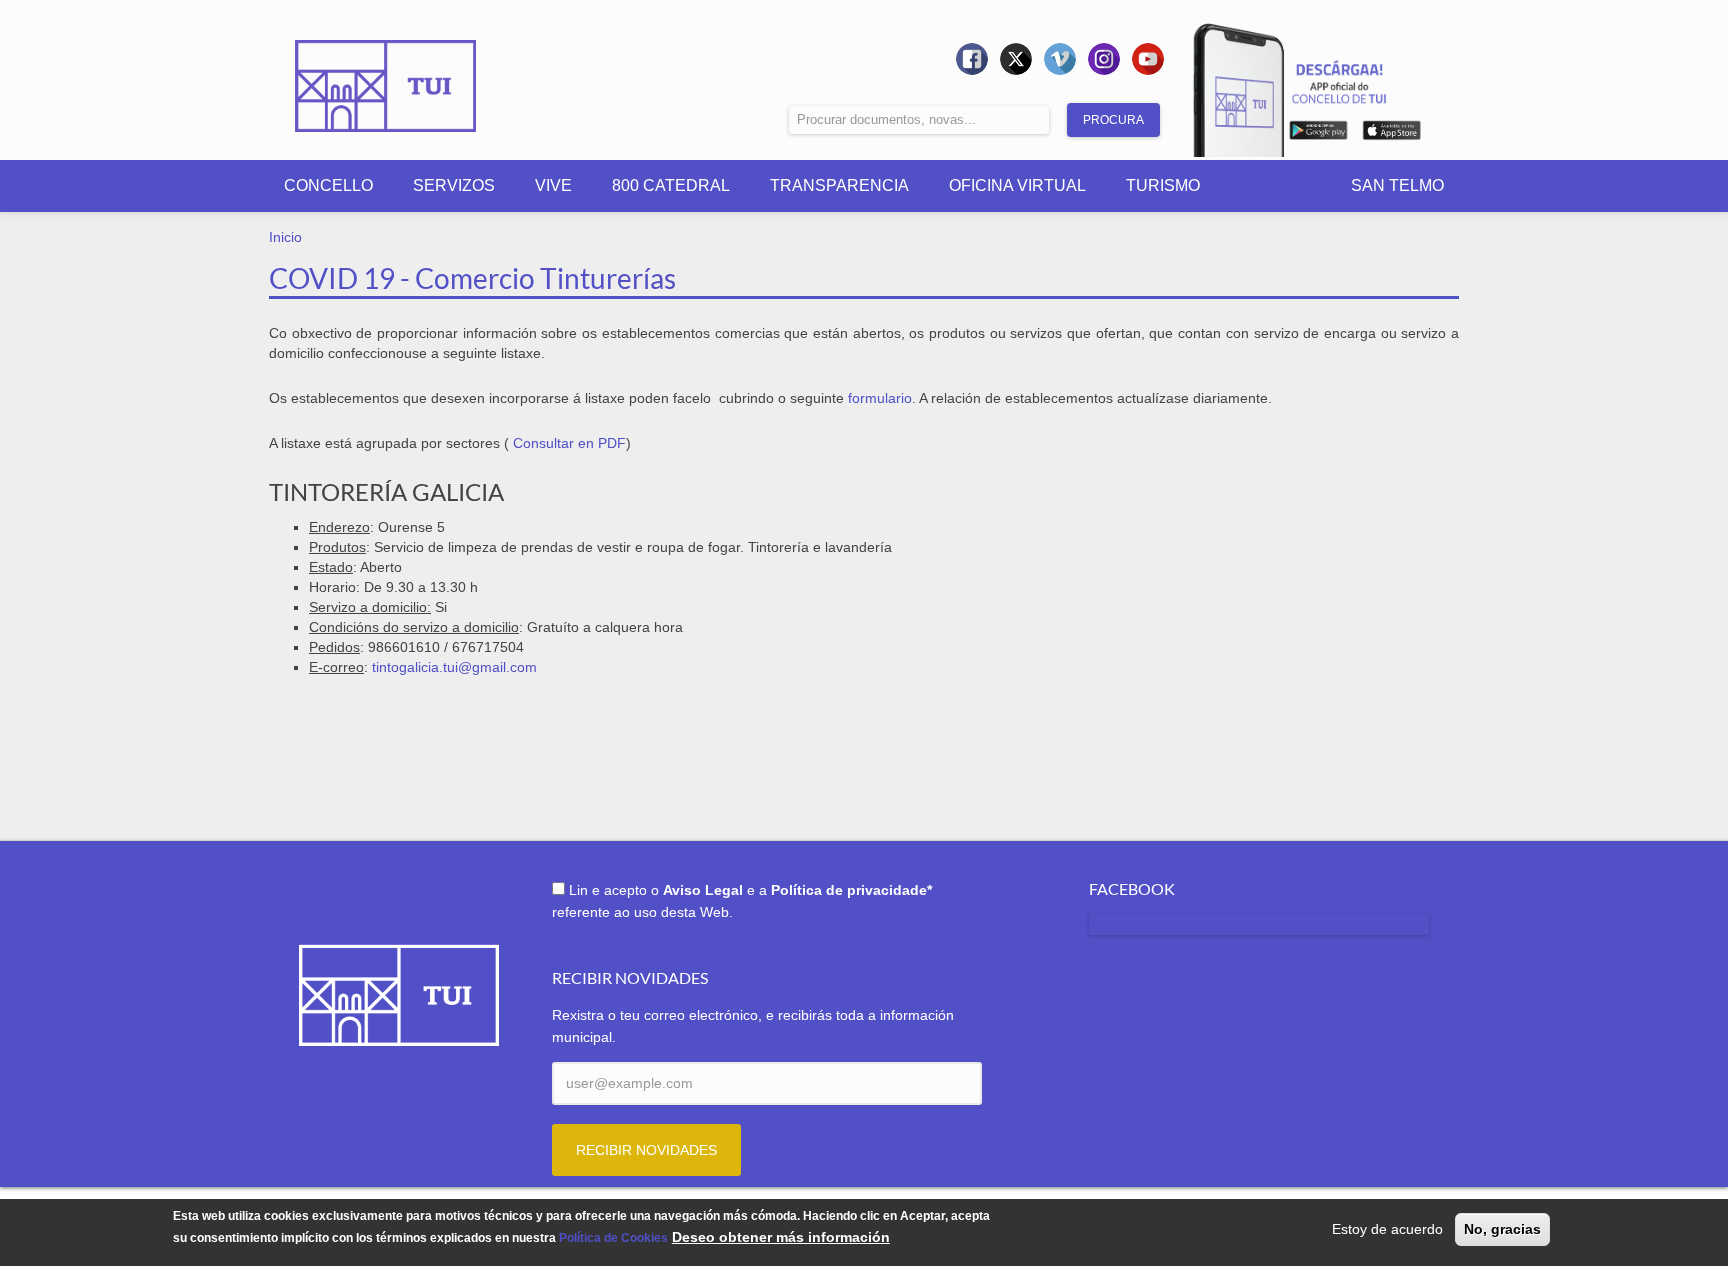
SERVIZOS (454, 185)
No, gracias (1502, 1229)
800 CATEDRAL (671, 185)
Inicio (285, 237)
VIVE (553, 185)
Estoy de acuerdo (1387, 1229)
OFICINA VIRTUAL (1017, 185)
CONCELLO (328, 185)
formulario (880, 398)
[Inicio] (386, 72)
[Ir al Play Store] (1318, 134)
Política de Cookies (613, 1239)
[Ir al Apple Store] (1391, 134)
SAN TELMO (1397, 185)
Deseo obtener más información (781, 1238)
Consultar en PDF (569, 443)
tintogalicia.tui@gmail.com (454, 667)
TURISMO (1163, 185)
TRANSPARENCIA (839, 185)
